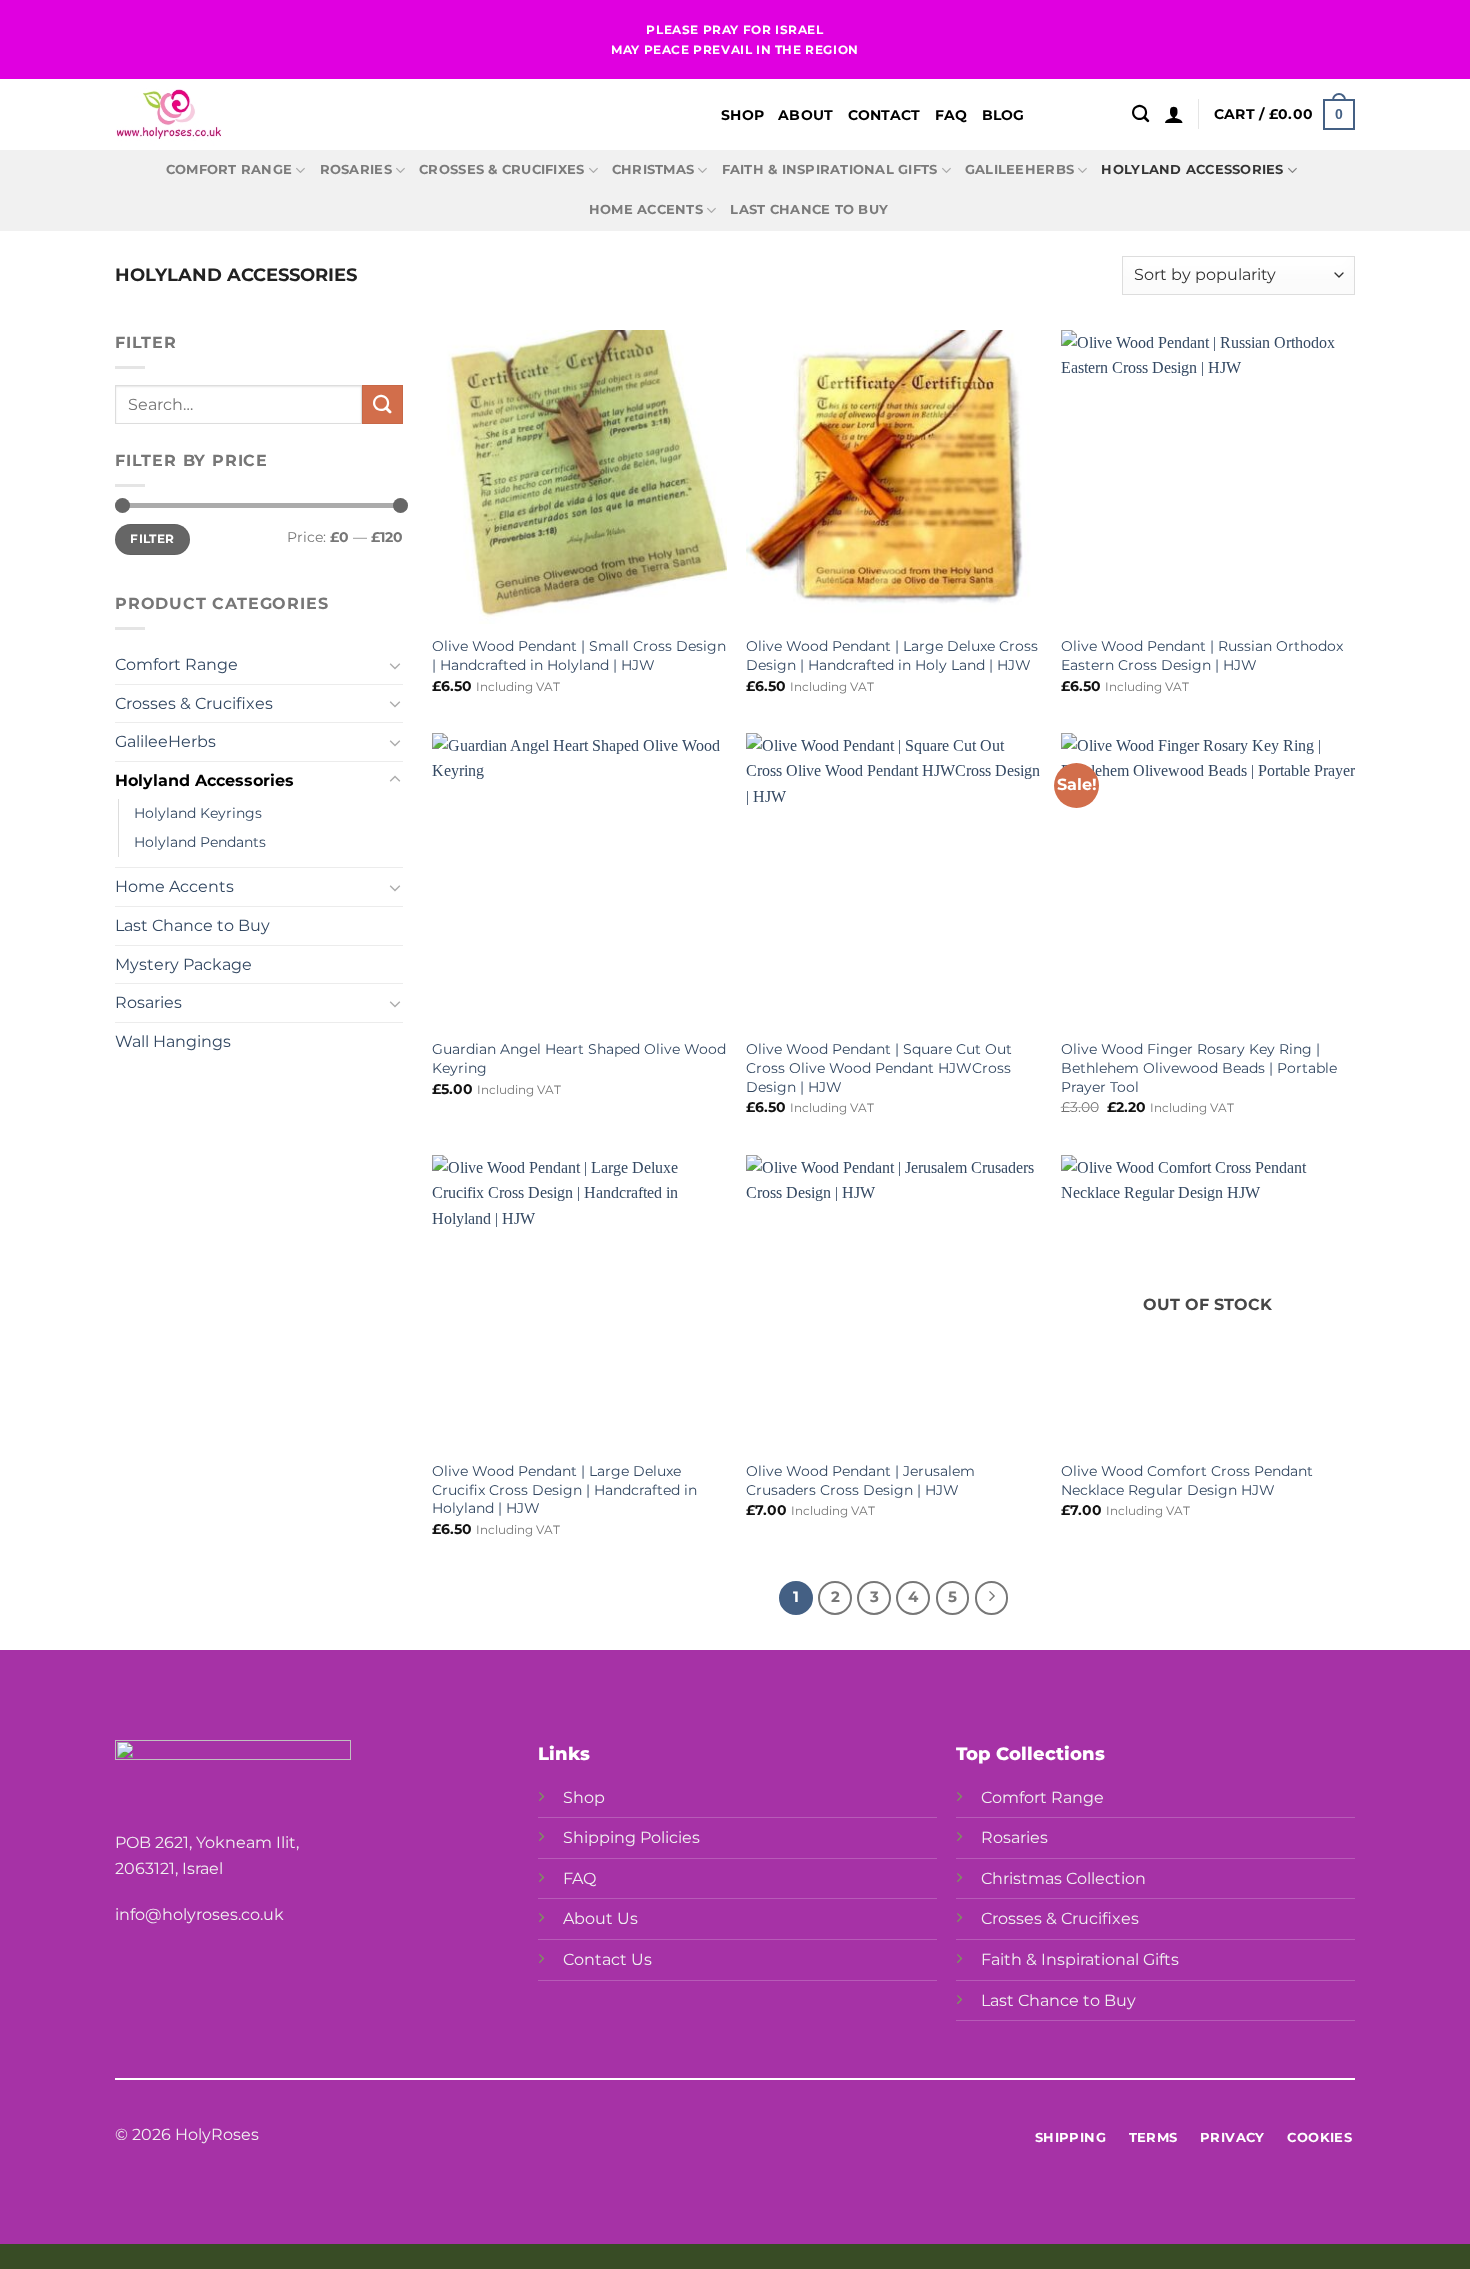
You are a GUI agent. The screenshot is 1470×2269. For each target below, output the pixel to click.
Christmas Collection (1063, 1878)
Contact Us (607, 1959)
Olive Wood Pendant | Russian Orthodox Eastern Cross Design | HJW (1202, 655)
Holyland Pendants (200, 842)
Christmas (653, 169)
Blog (1003, 115)
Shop (742, 115)
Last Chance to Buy (809, 209)
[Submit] (382, 404)
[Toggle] (395, 665)
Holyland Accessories (1192, 169)
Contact (884, 115)
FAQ (951, 115)
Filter (152, 538)
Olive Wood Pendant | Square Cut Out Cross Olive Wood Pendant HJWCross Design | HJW (879, 1067)
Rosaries (356, 169)
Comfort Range (229, 169)
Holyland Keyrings (198, 813)
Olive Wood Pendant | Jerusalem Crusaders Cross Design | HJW (860, 1480)
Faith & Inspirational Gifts (830, 169)
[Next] (992, 1598)
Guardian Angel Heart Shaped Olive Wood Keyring (579, 1058)
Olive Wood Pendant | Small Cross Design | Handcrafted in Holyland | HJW (579, 655)
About (805, 115)
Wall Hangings (173, 1041)
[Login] (1174, 114)
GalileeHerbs (1019, 169)
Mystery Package (183, 964)
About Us (600, 1918)
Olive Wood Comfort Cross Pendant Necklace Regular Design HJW (1187, 1480)
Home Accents (646, 209)
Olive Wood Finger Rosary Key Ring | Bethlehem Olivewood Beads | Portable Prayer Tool (1199, 1067)
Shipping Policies (631, 1837)
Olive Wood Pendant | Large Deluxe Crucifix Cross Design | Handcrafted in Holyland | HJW (564, 1489)
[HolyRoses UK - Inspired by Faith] (365, 114)
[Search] (1140, 114)
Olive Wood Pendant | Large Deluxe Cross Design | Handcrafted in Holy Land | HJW (892, 655)
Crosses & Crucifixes (501, 169)
